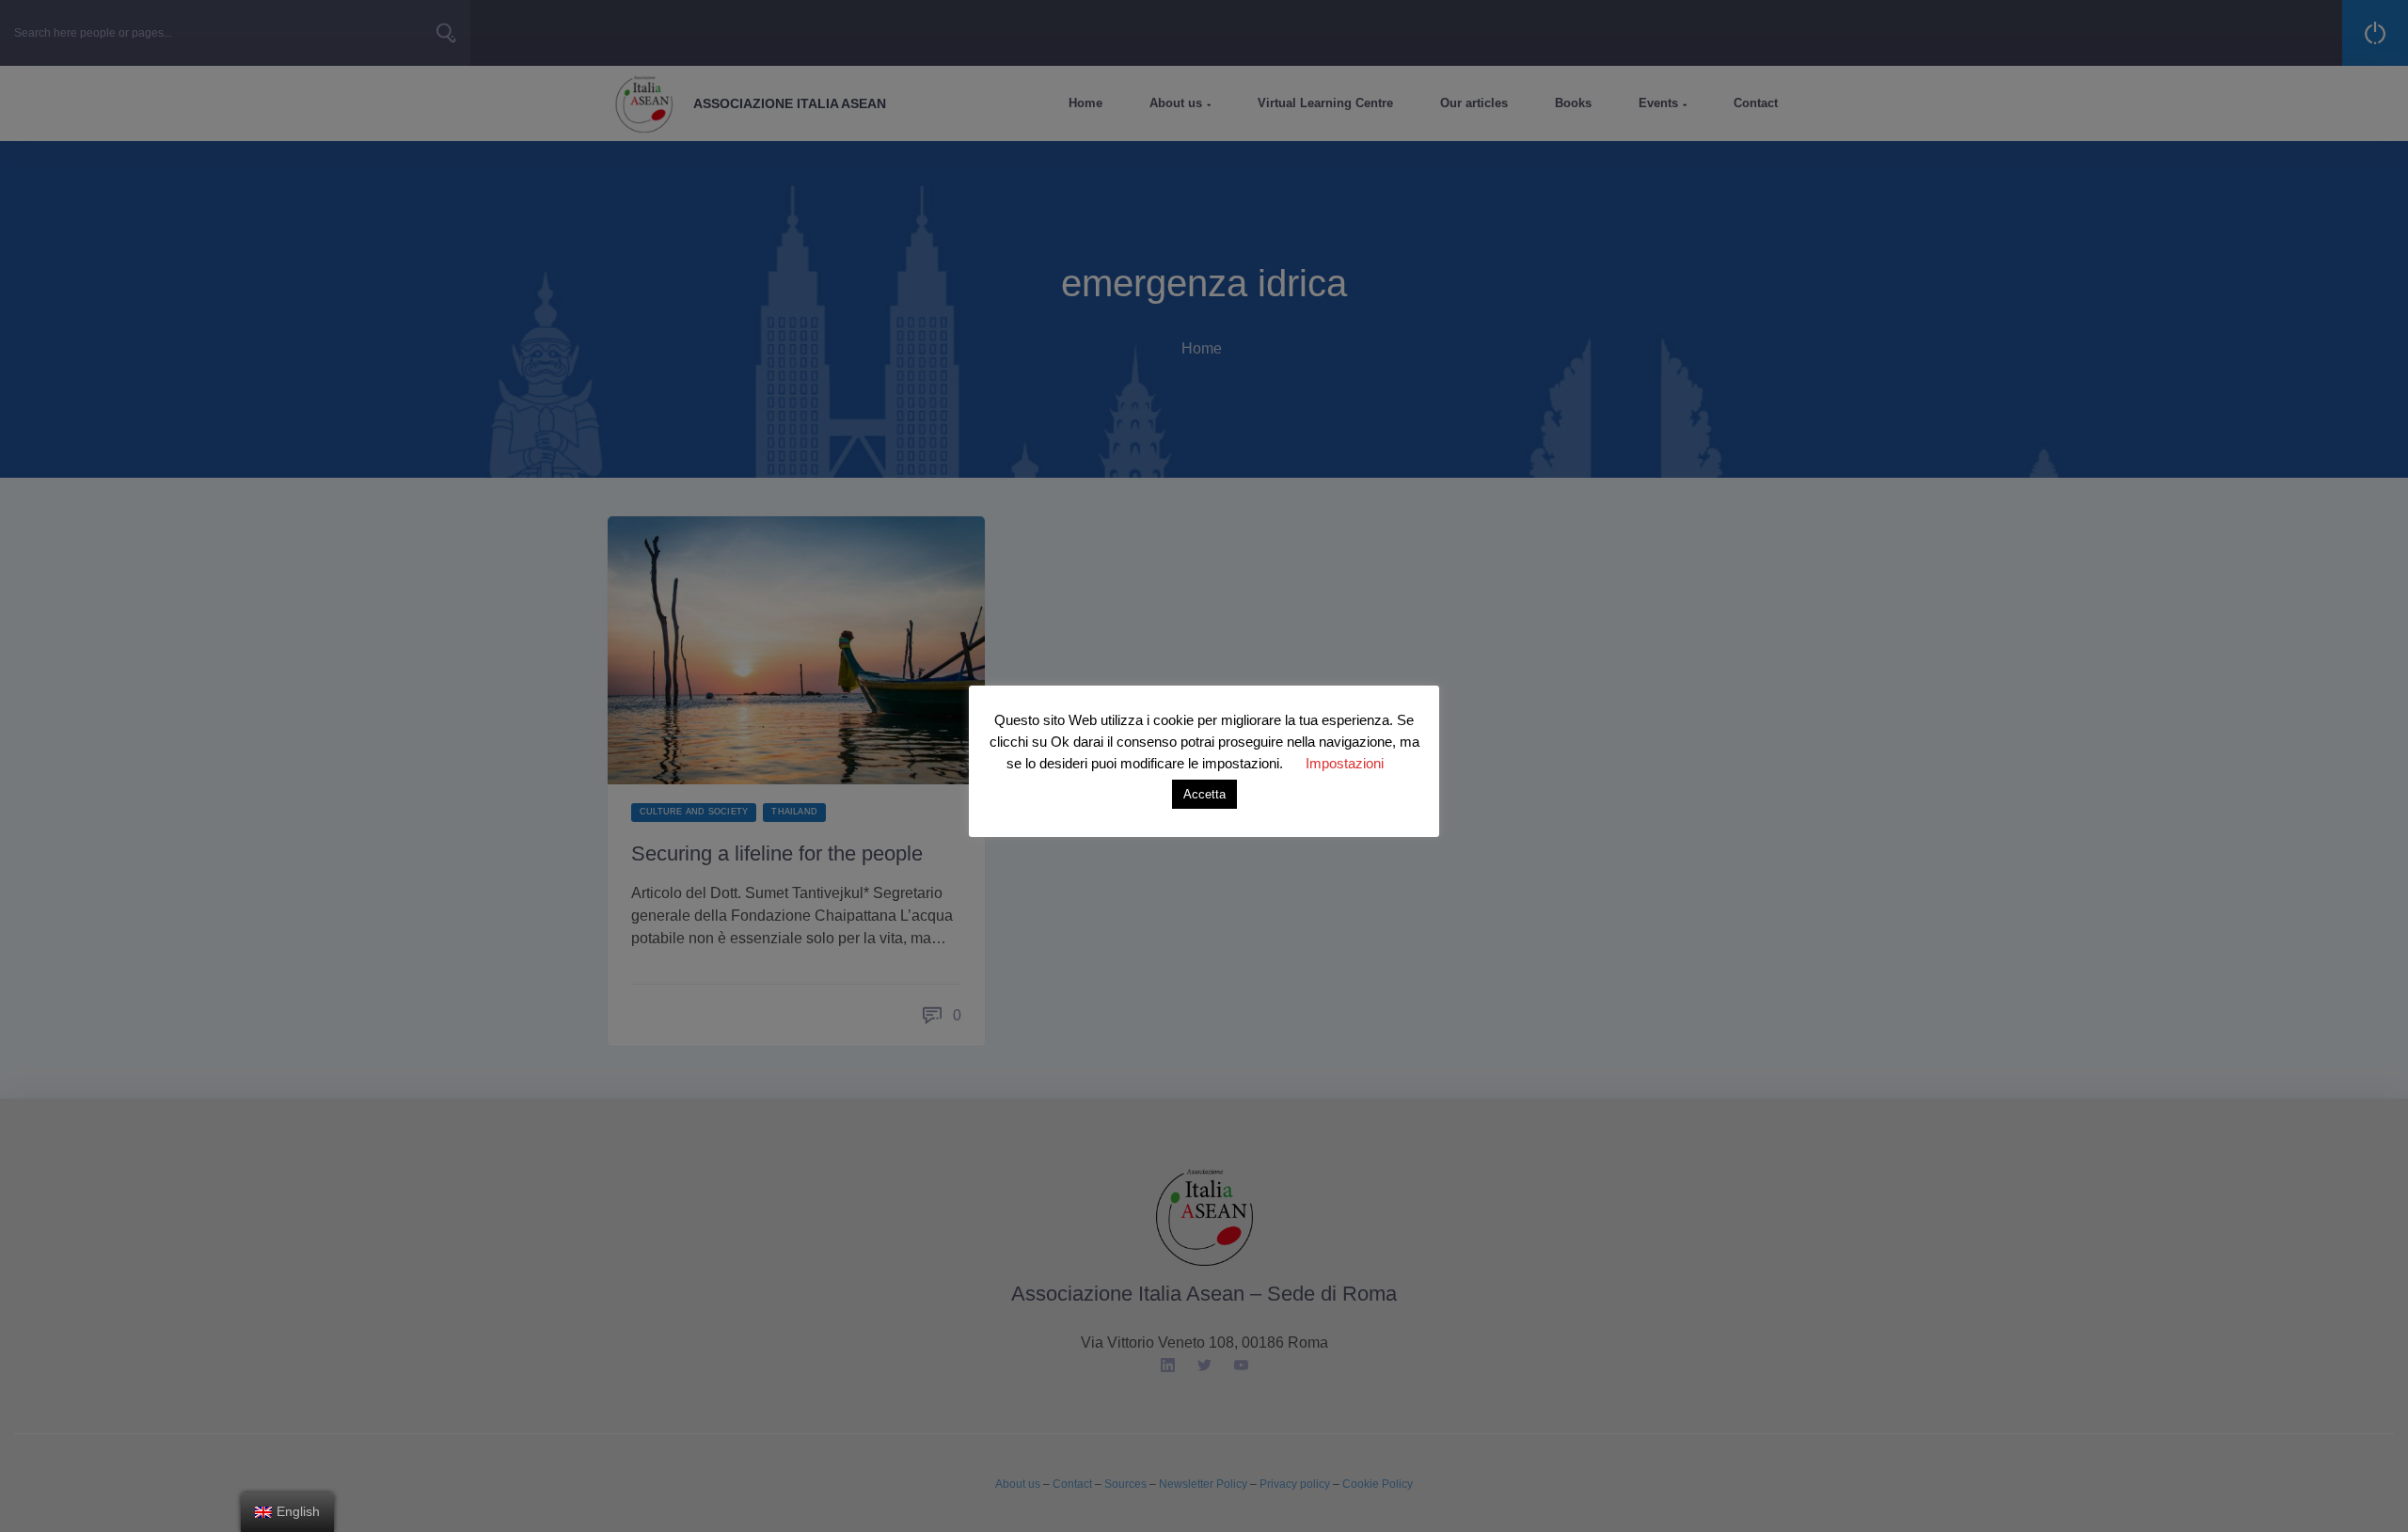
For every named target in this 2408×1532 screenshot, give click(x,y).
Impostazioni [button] (1345, 763)
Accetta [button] (1204, 794)
